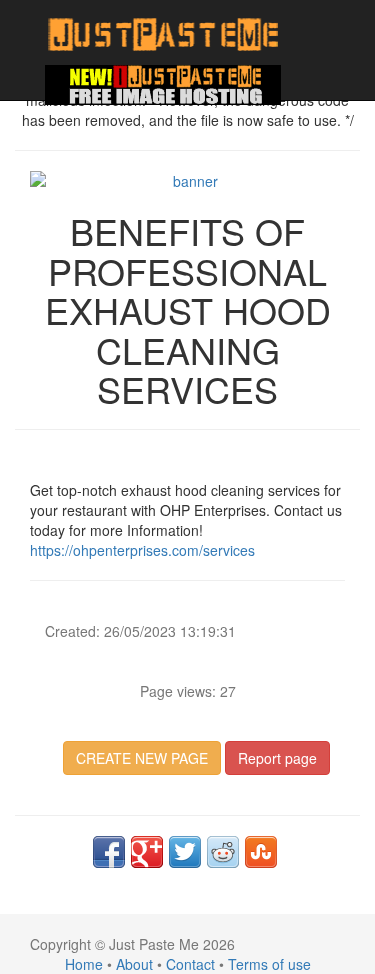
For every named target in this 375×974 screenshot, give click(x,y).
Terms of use (269, 964)
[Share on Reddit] (223, 852)
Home (84, 964)
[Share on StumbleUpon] (261, 852)
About (134, 964)
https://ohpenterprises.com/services (142, 550)
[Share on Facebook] (109, 852)
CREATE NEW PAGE (142, 758)
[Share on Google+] (147, 852)
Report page (277, 758)
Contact (190, 964)
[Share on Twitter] (185, 852)
